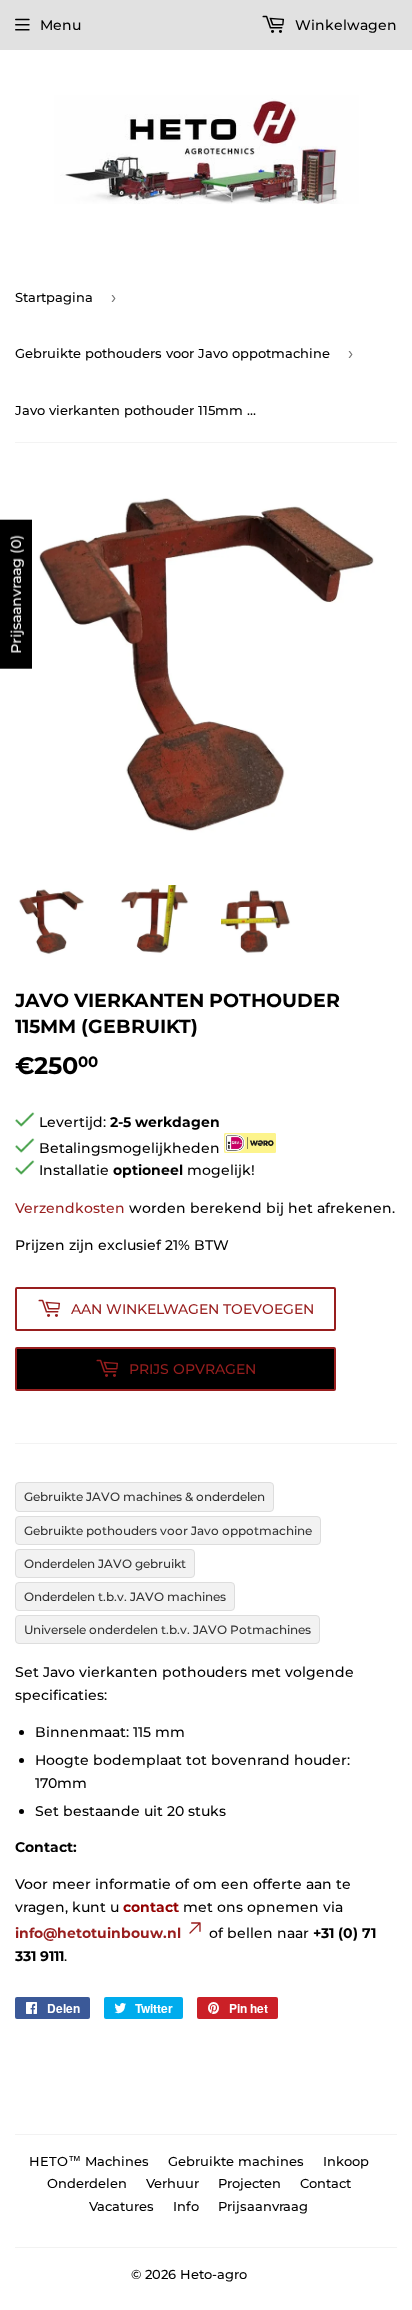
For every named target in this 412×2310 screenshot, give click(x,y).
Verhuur (172, 2183)
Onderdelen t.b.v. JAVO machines (125, 1596)
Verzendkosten (70, 1208)
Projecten (249, 2183)
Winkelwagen (344, 25)
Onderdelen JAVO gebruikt (105, 1563)
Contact (325, 2183)
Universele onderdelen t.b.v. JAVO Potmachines (167, 1629)
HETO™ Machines (89, 2161)
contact (151, 1907)
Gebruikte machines (236, 2161)
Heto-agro (213, 2274)
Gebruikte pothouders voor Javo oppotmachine (172, 353)
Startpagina (54, 297)
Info (186, 2206)
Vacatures (121, 2206)
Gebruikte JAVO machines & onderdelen (144, 1496)
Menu (60, 25)
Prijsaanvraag (263, 2206)
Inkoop (346, 2161)
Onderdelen (87, 2183)
